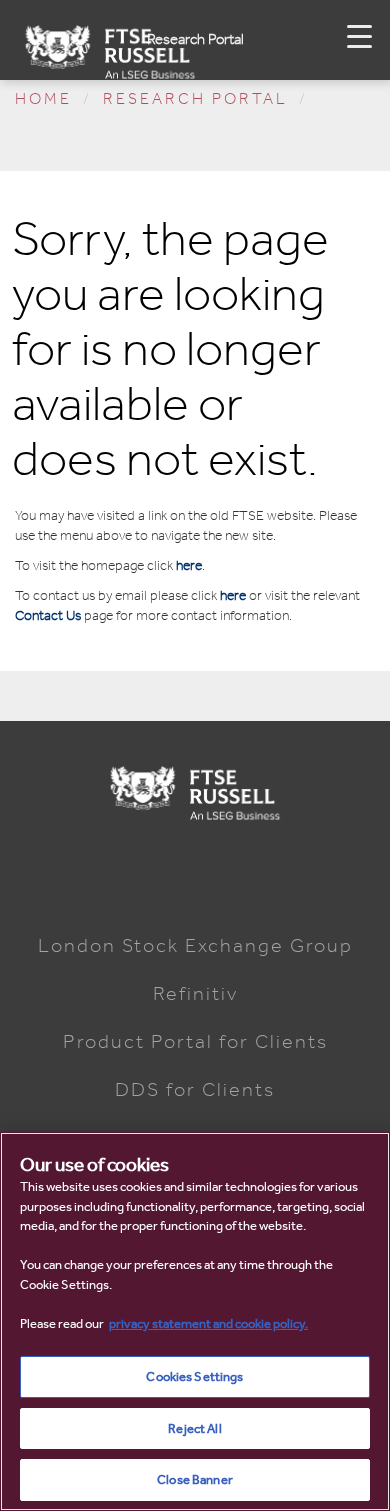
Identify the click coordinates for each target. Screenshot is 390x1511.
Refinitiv (195, 993)
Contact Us (48, 615)
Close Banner (195, 1479)
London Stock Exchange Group (195, 945)
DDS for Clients (195, 1089)
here (189, 565)
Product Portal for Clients (195, 1041)
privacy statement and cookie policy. (208, 1323)
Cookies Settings (194, 1376)
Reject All (194, 1428)
